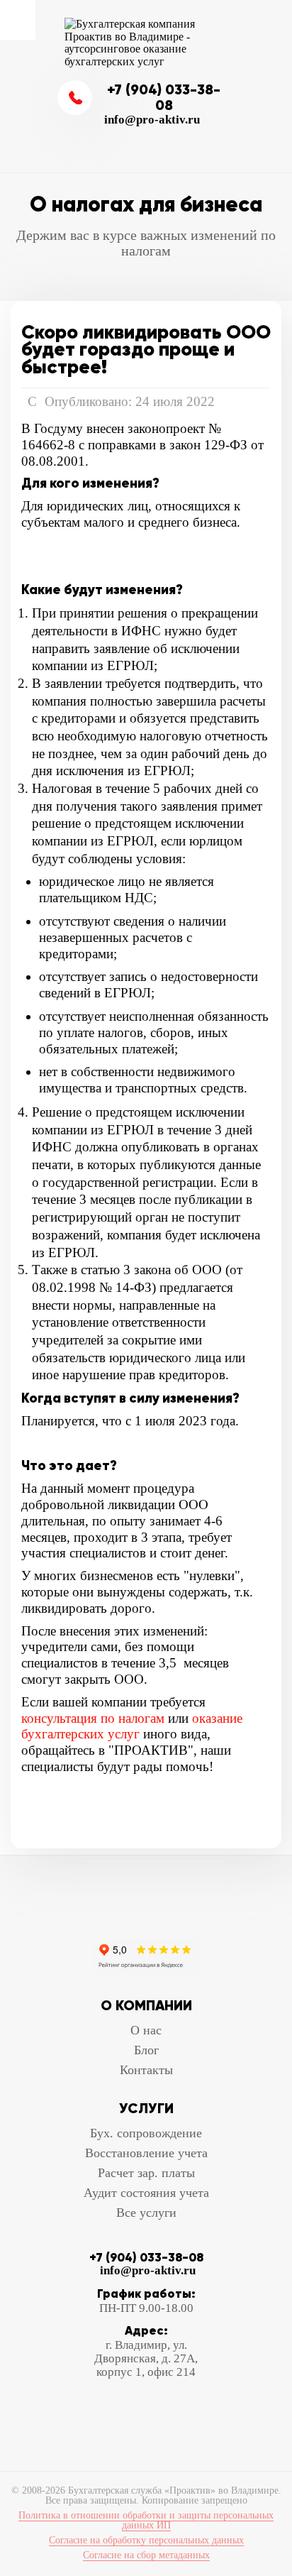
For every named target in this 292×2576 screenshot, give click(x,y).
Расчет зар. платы (146, 2173)
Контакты (146, 2070)
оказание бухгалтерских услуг (132, 1726)
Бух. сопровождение (146, 2133)
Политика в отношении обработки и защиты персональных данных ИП (146, 2520)
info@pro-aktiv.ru (152, 120)
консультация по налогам (93, 1718)
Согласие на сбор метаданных (146, 2555)
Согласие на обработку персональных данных (146, 2540)
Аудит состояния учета (146, 2193)
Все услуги (146, 2213)
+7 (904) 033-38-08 (164, 98)
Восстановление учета (146, 2153)
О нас (146, 2030)
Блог (146, 2050)
